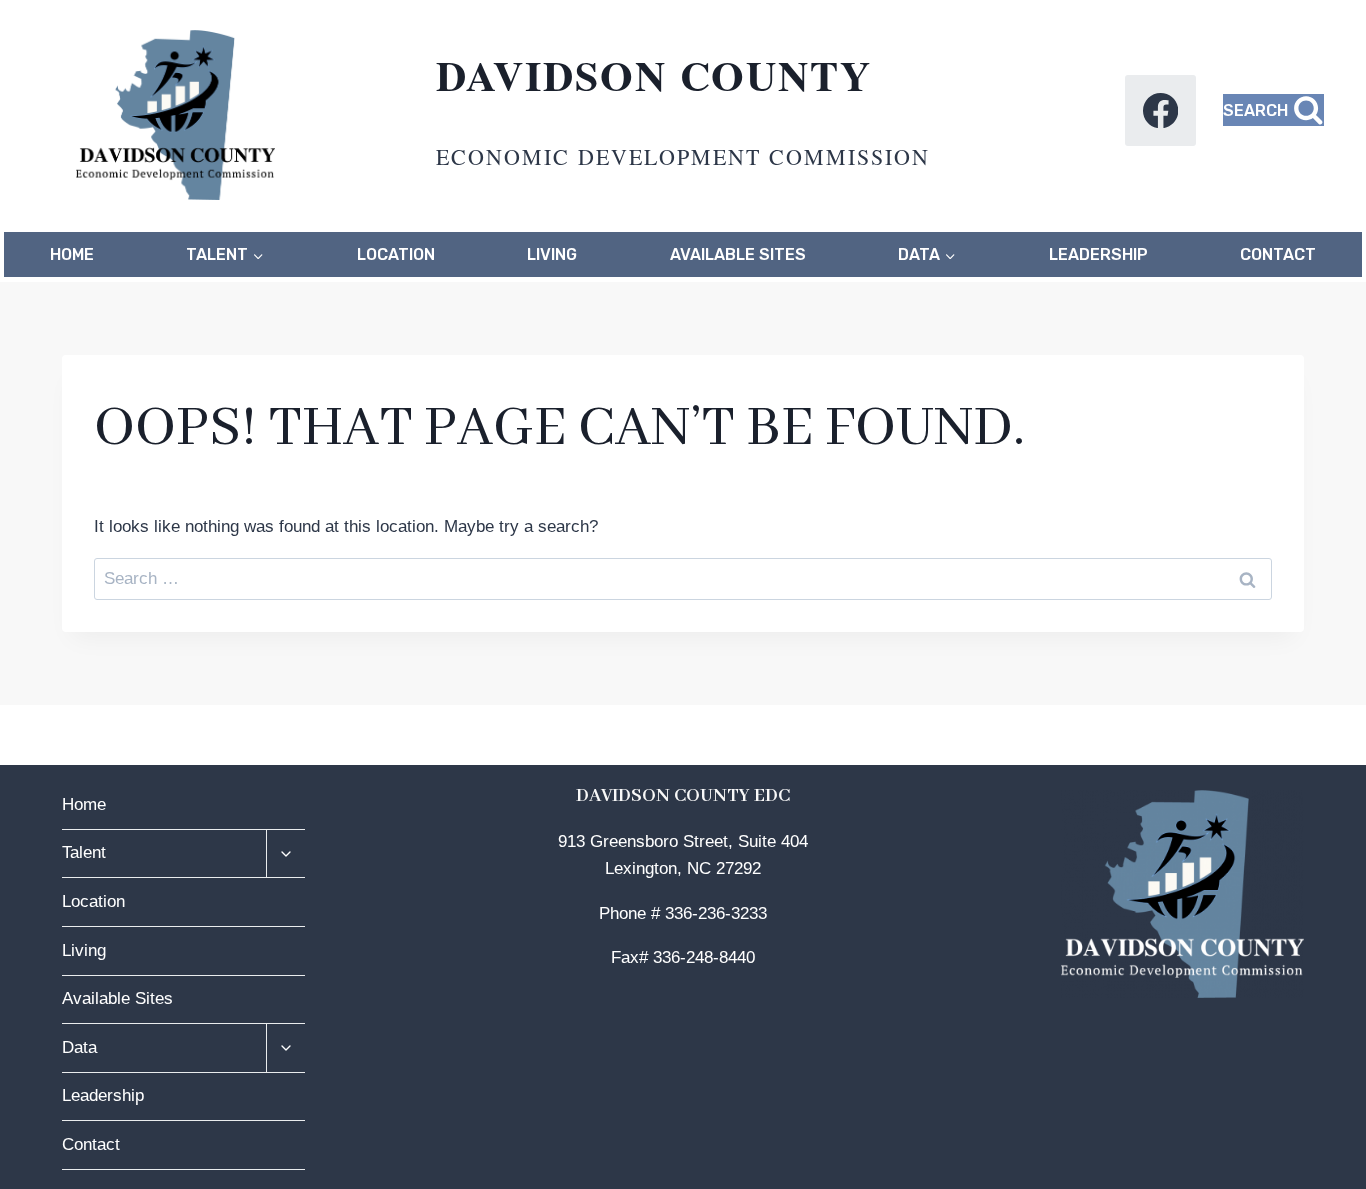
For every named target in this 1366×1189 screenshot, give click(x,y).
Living (552, 254)
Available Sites (738, 254)
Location (396, 254)
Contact (1278, 254)
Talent (84, 852)
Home (72, 254)
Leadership (1098, 254)
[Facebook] (1160, 110)
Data (79, 1047)
